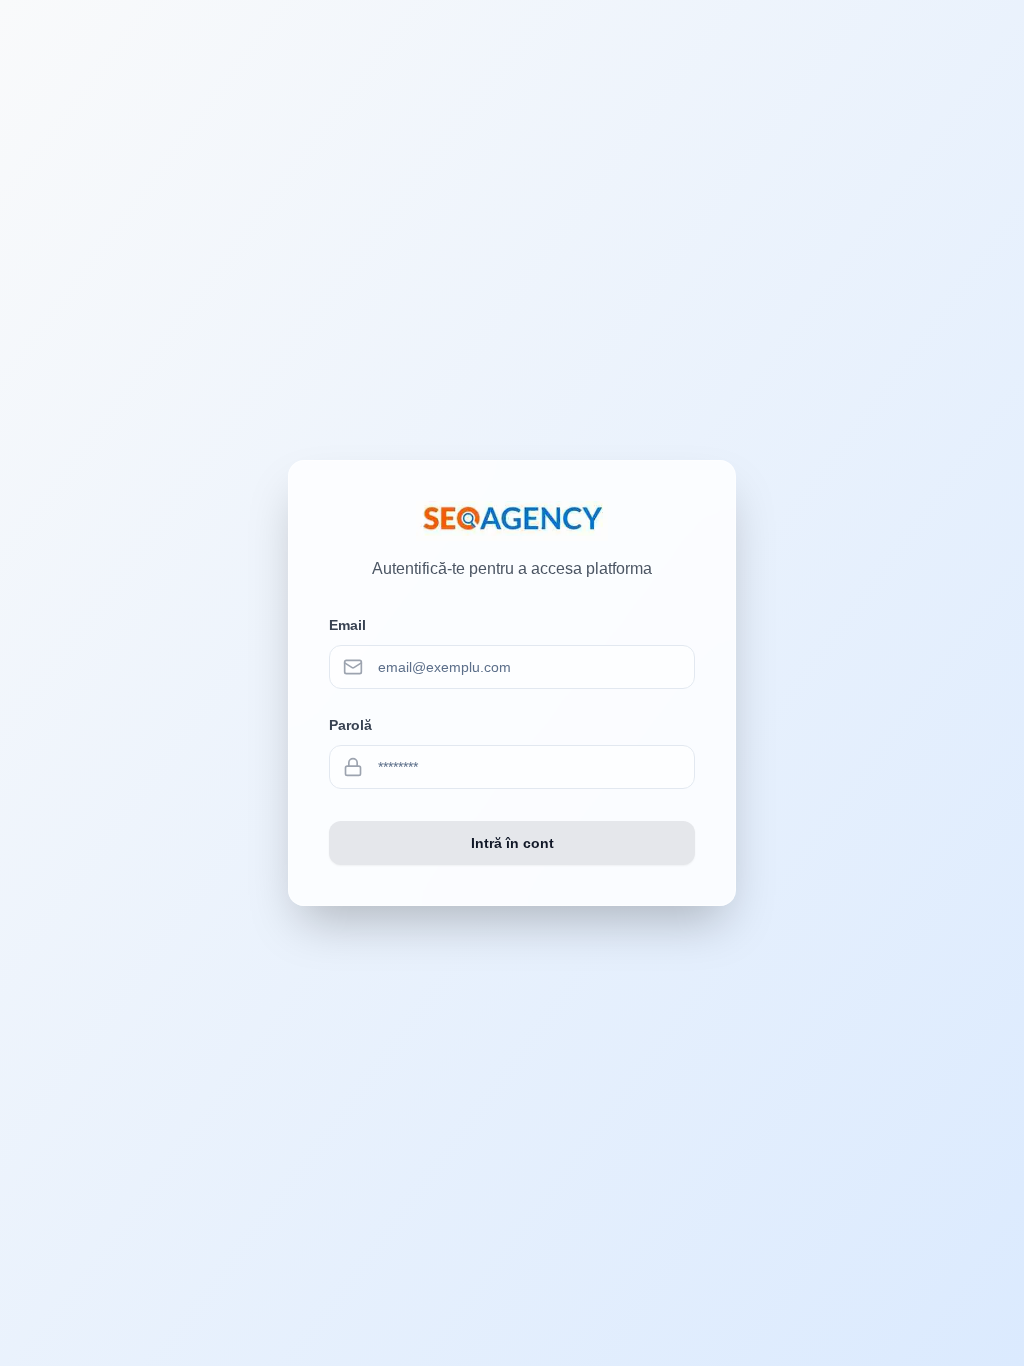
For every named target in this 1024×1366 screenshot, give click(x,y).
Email (347, 625)
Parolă (350, 725)
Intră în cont (512, 843)
